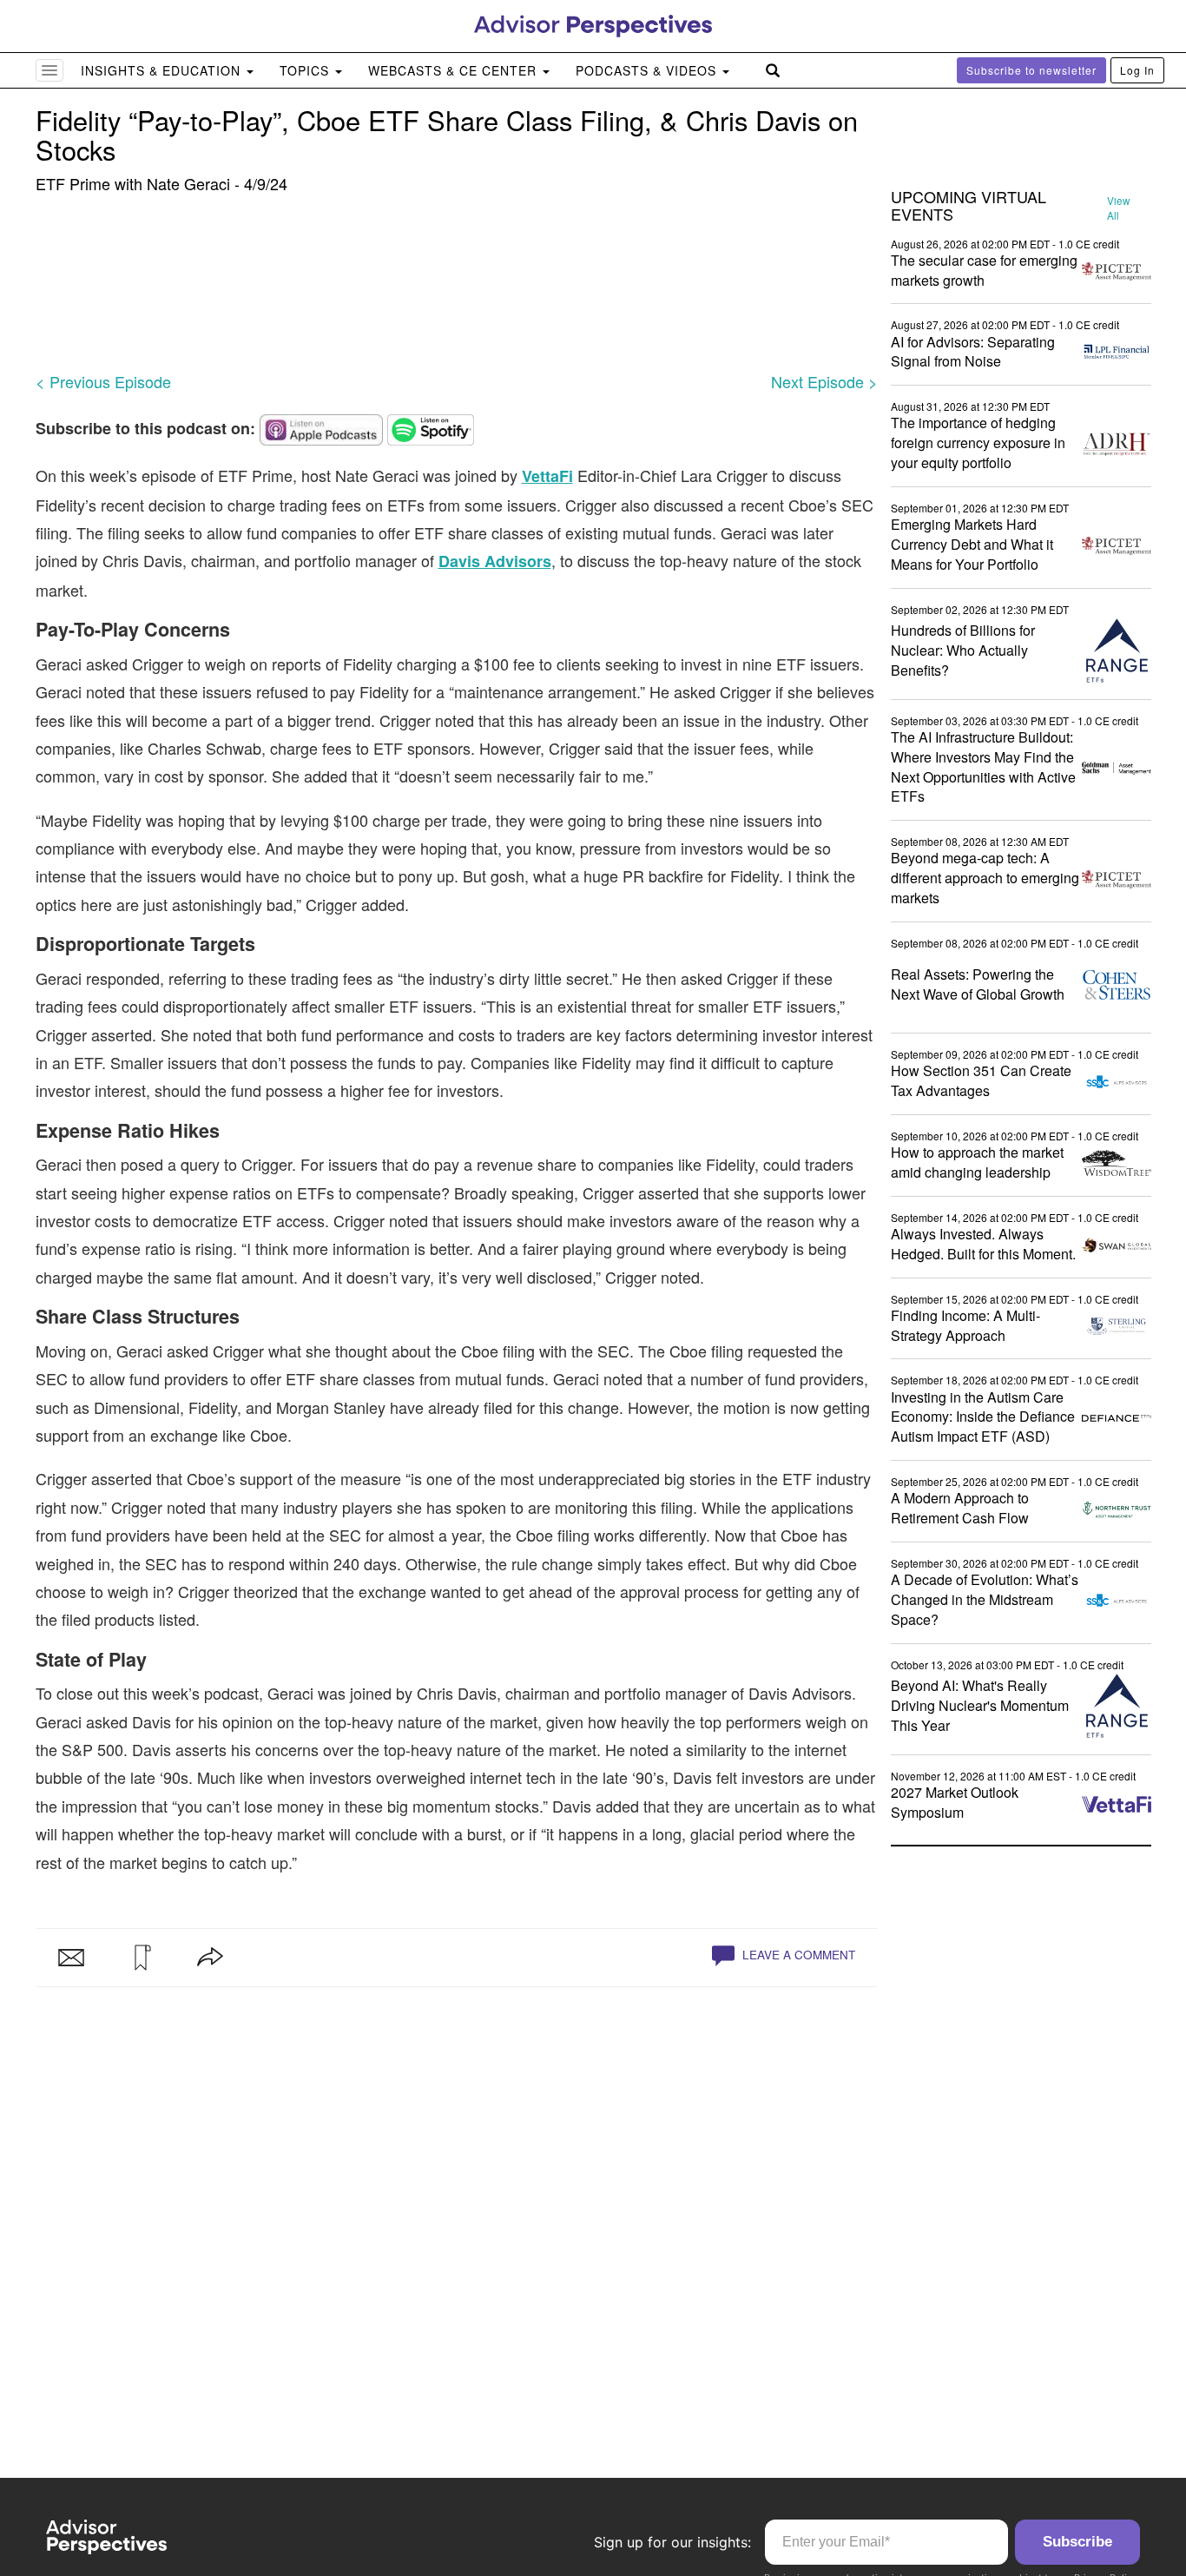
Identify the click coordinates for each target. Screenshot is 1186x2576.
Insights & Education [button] (163, 70)
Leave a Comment (797, 1955)
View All (1118, 208)
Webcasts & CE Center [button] (455, 70)
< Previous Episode (103, 381)
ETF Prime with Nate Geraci (133, 183)
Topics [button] (306, 70)
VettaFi (547, 476)
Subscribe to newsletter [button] (1031, 70)
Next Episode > (824, 381)
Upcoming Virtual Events (969, 206)
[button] (141, 1958)
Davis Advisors (495, 561)
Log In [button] (1137, 70)
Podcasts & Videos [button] (648, 70)
